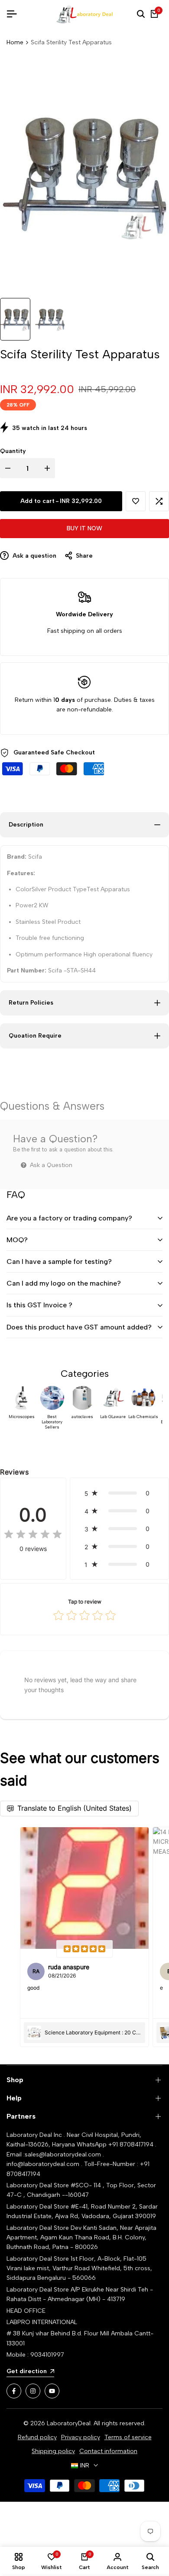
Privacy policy (81, 2437)
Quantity (13, 451)
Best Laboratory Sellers (52, 1422)
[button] (136, 501)
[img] (33, 1535)
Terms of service (128, 2437)
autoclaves (82, 1417)
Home (15, 42)
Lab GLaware (113, 1417)
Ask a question (34, 556)
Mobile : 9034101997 (35, 2355)
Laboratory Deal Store (39, 2228)
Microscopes (22, 1417)
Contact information (108, 2451)
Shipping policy (53, 2451)
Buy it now (84, 528)
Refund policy (37, 2437)
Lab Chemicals (143, 1417)
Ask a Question (50, 1165)
